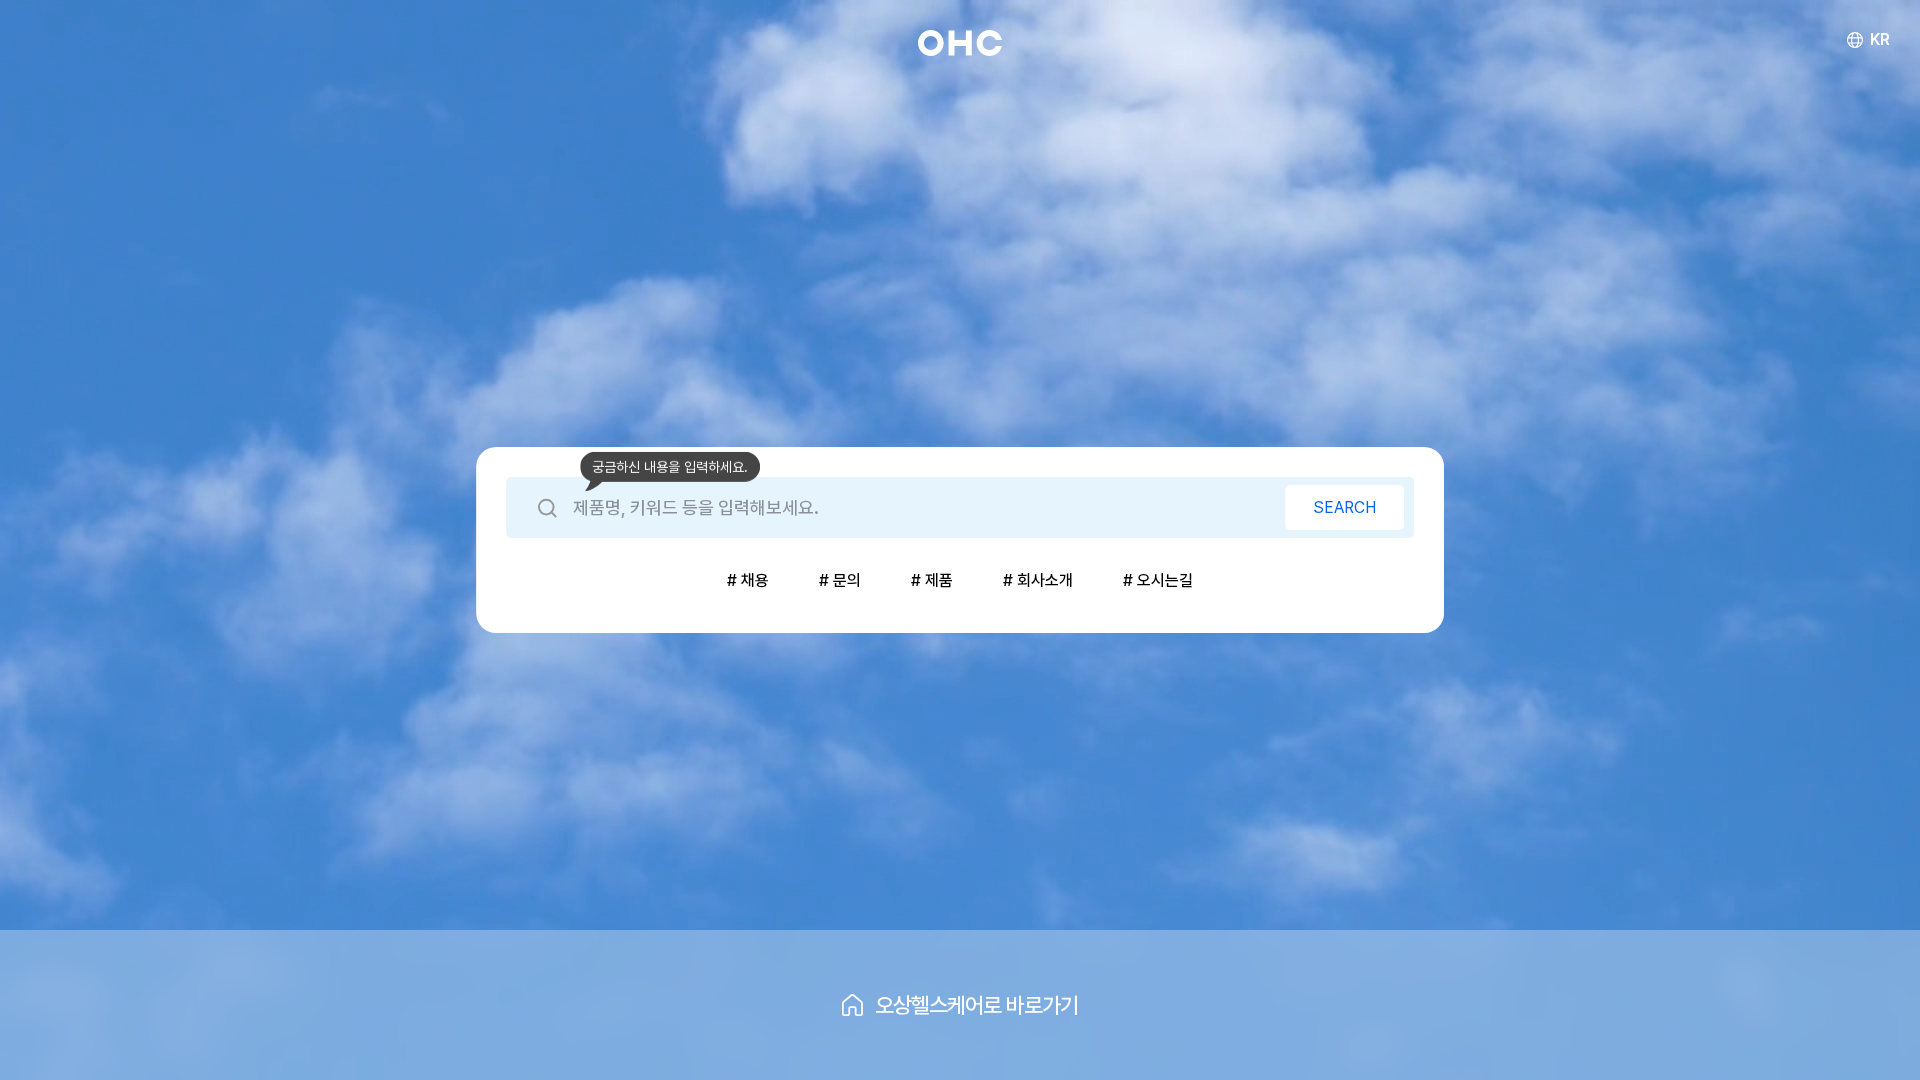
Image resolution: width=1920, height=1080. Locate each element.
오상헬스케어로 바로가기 (976, 1005)
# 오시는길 (1158, 580)
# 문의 (840, 580)
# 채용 (748, 580)
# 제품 (932, 580)
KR (1880, 39)
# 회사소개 (1038, 580)
